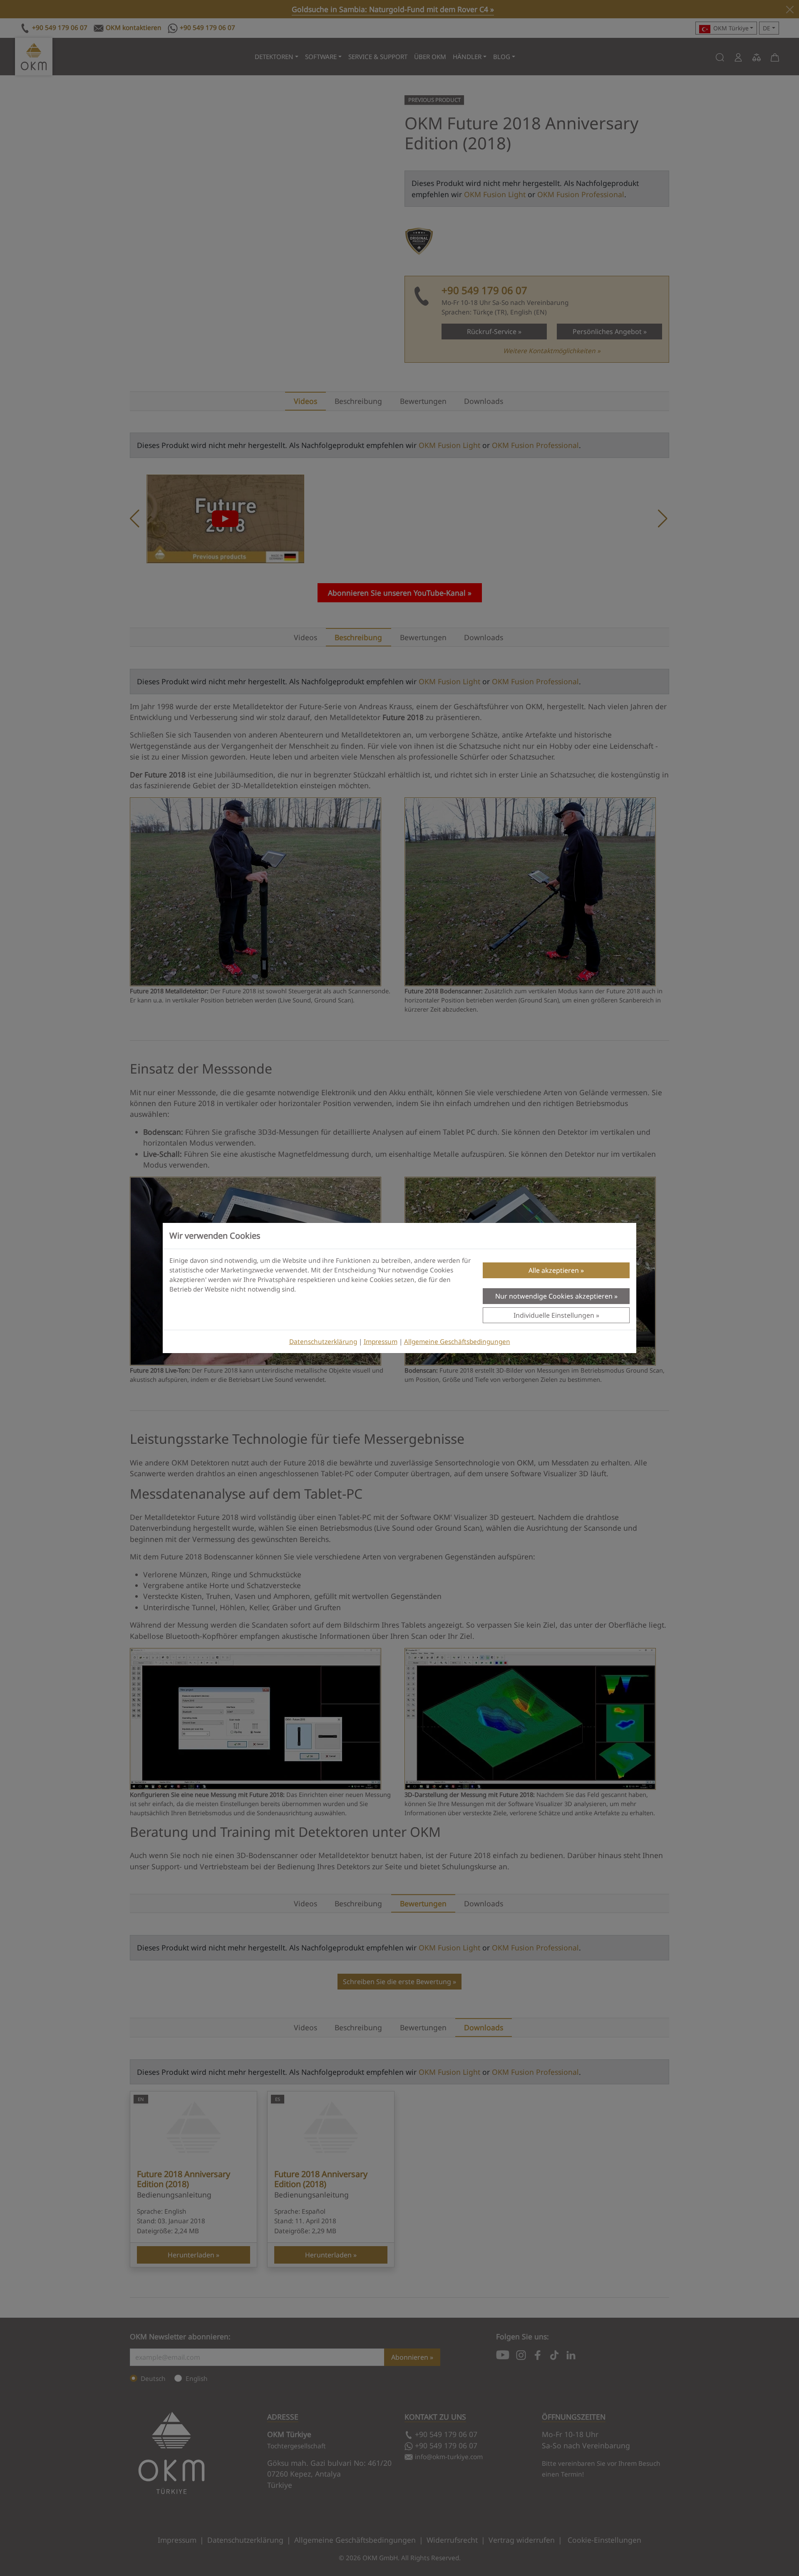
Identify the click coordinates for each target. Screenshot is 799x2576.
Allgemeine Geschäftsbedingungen (457, 1342)
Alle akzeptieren (554, 1270)
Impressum (381, 1342)
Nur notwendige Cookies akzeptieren (554, 1296)
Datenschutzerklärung (323, 1342)
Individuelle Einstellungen (554, 1315)
